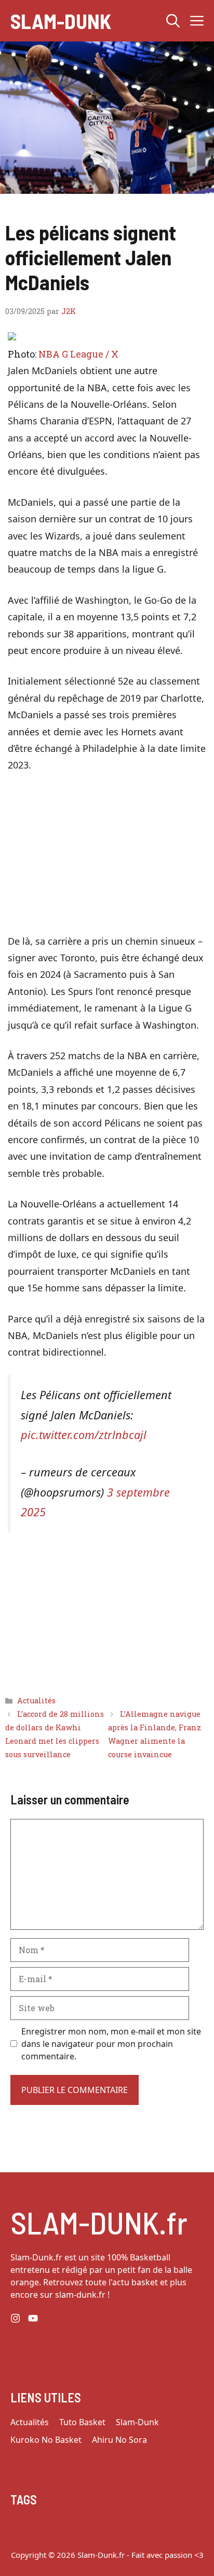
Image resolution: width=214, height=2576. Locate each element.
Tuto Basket (82, 2422)
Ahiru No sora (119, 2440)
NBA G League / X (78, 354)
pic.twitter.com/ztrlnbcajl (84, 1435)
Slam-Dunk (61, 21)
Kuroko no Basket (46, 2440)
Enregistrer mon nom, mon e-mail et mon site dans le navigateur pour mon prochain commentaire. (111, 2044)
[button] (173, 21)
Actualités (36, 1700)
